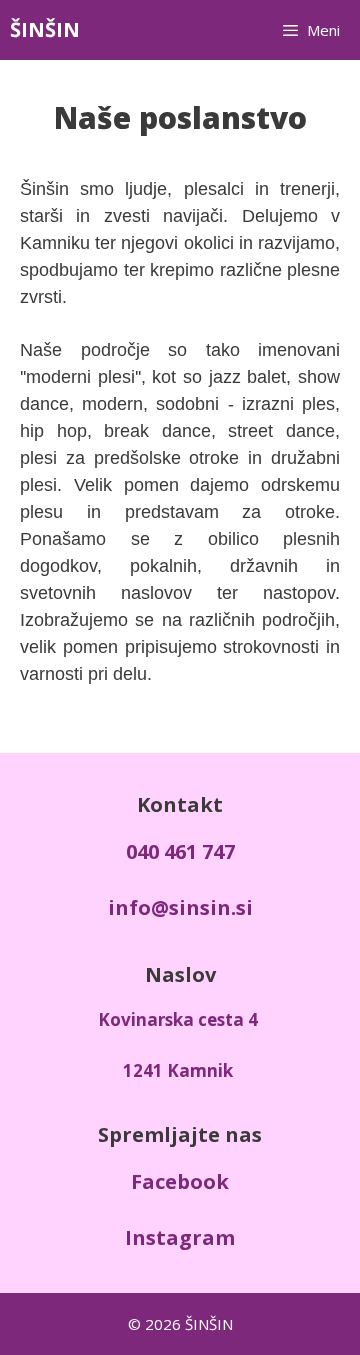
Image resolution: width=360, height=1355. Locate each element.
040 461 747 (180, 851)
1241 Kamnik (178, 1070)
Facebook (180, 1181)
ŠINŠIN (45, 29)
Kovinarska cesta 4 (178, 1019)
